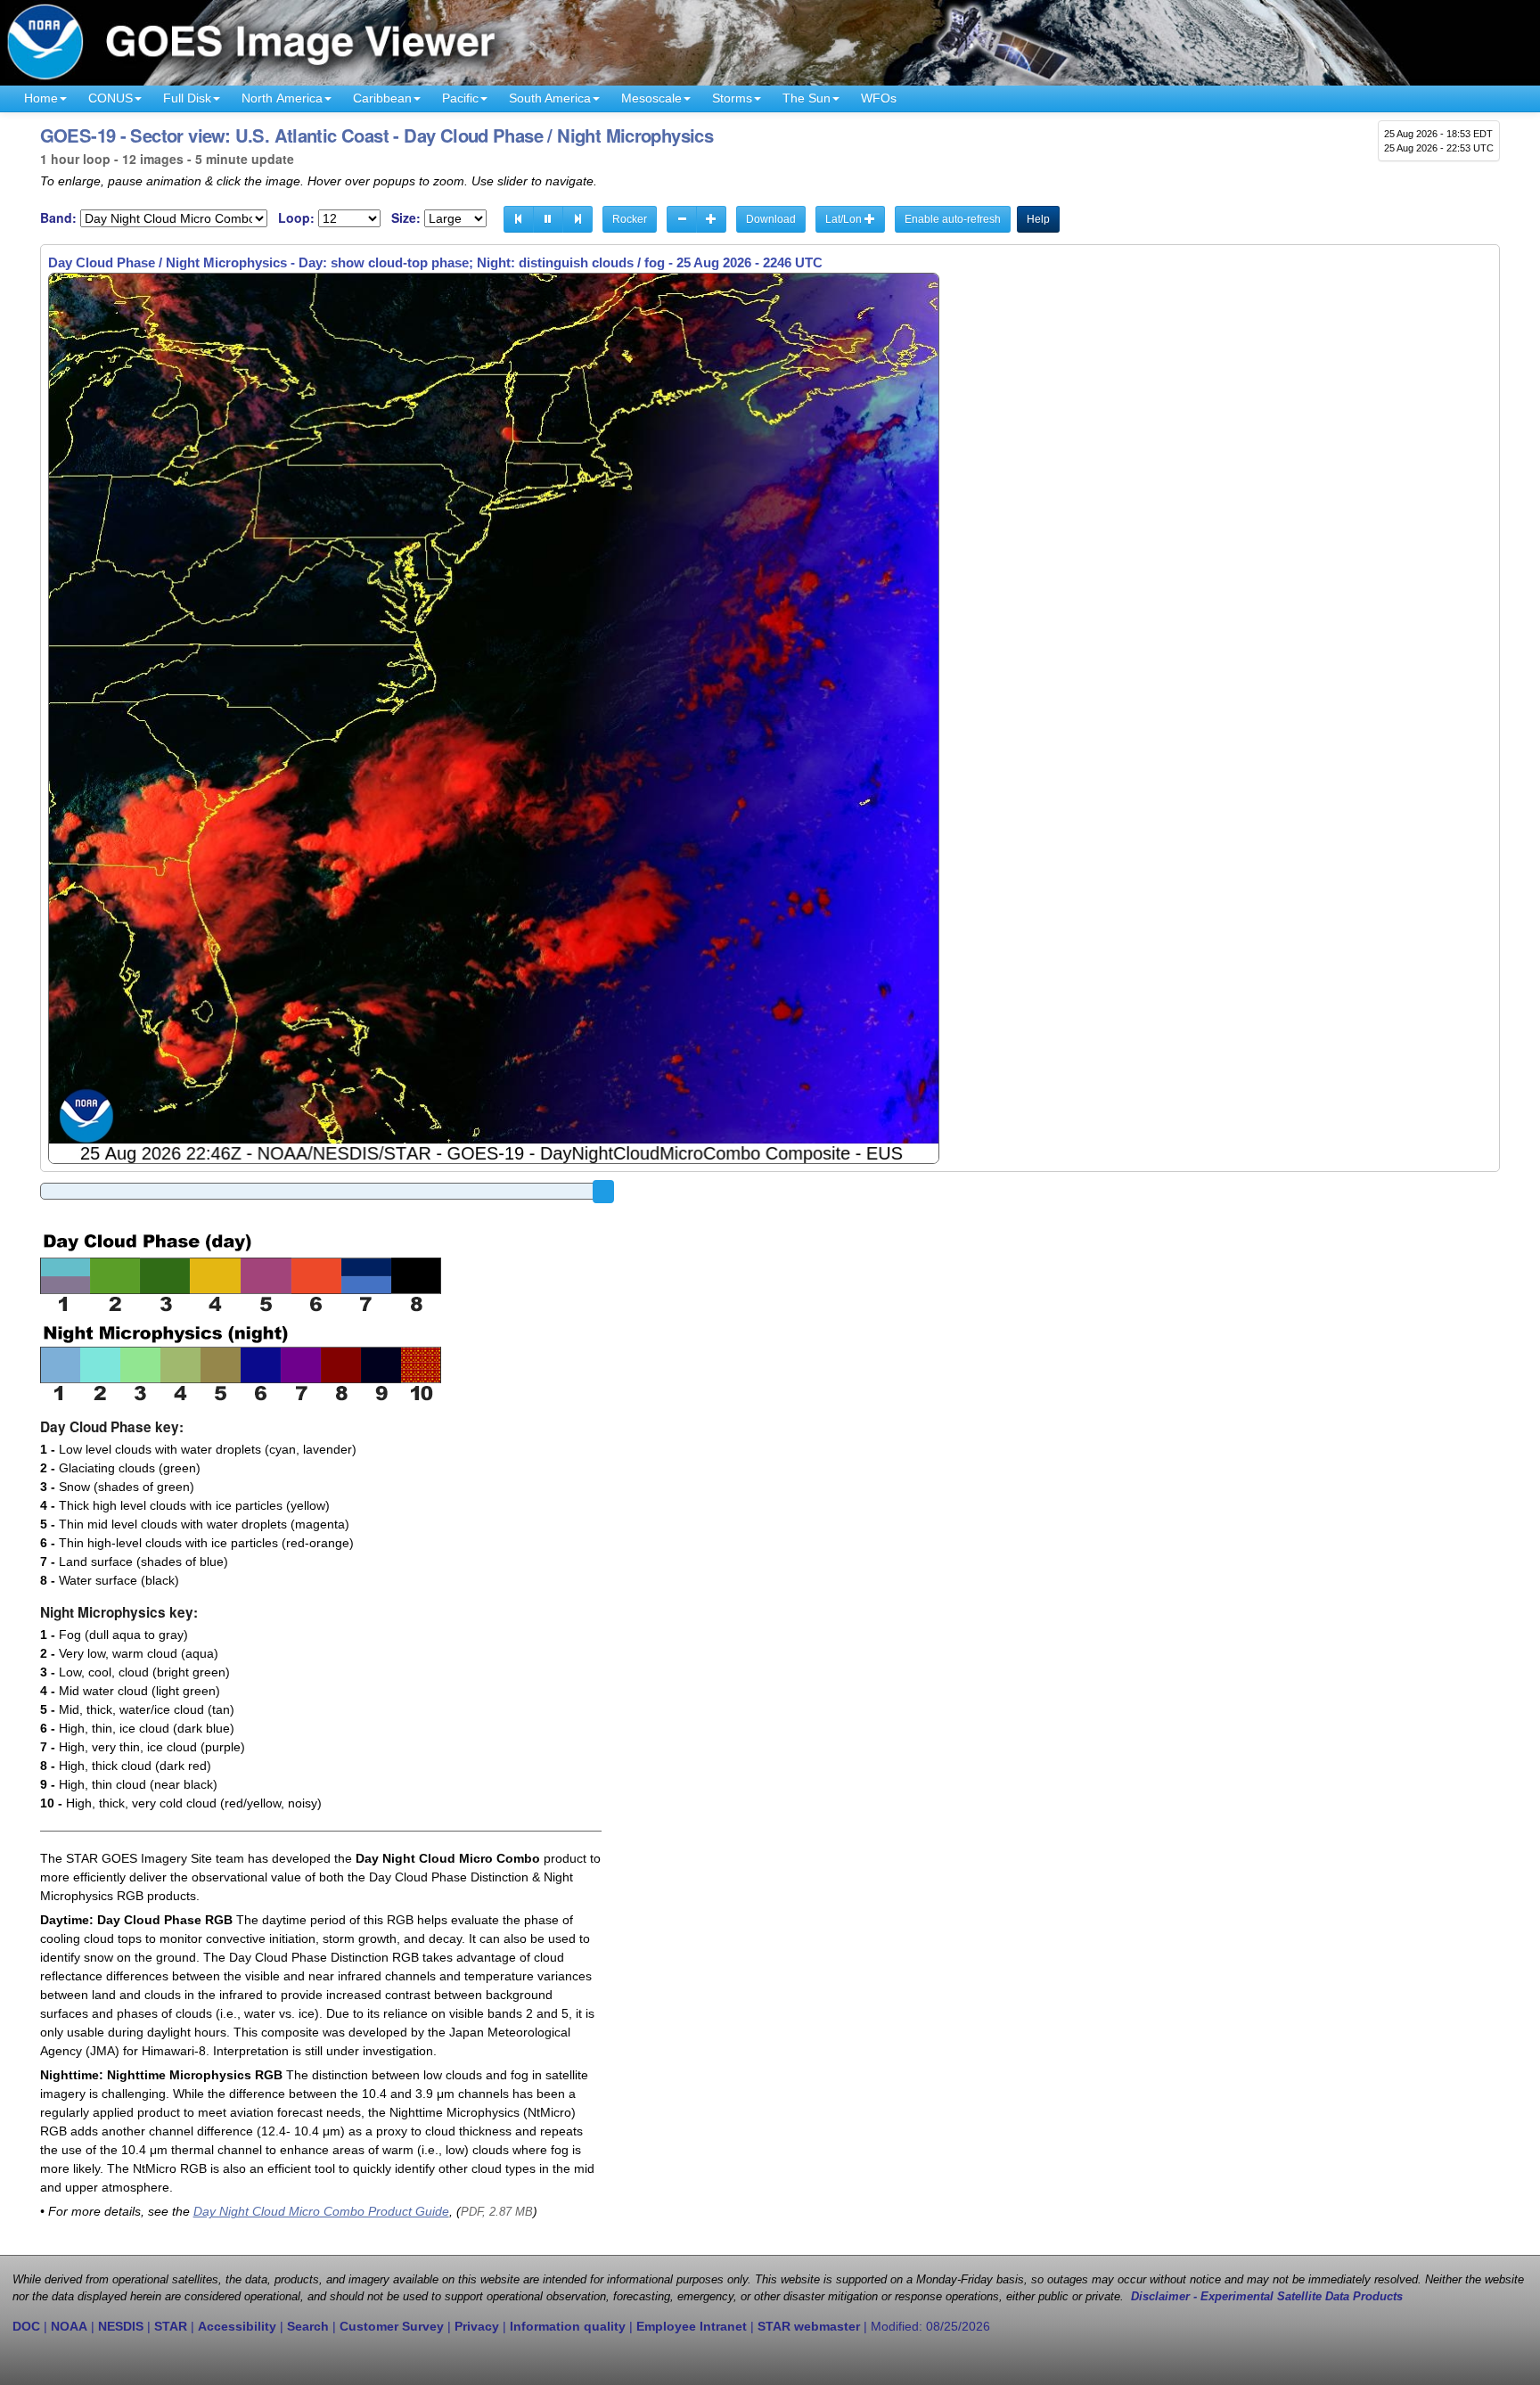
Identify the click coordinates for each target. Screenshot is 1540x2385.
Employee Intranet (692, 2326)
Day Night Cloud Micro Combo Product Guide (321, 2211)
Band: (58, 218)
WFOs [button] (879, 98)
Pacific (460, 98)
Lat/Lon (845, 219)
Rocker (630, 219)
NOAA (69, 2326)
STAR (171, 2326)
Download (771, 219)
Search (308, 2326)
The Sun (807, 98)
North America (282, 98)
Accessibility (237, 2326)
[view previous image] (519, 219)
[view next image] (577, 219)
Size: (406, 218)
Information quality (568, 2326)
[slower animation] (682, 219)
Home (41, 98)
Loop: (296, 218)
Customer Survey (392, 2326)
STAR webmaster (809, 2326)
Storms (732, 98)
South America (550, 98)
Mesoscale (651, 98)
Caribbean (382, 98)
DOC (26, 2326)
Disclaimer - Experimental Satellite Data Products (1267, 2297)
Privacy (477, 2326)
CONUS (111, 98)
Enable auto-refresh (953, 219)
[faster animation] (711, 219)
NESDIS (121, 2326)
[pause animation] (548, 219)
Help (1038, 219)
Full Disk (187, 98)
